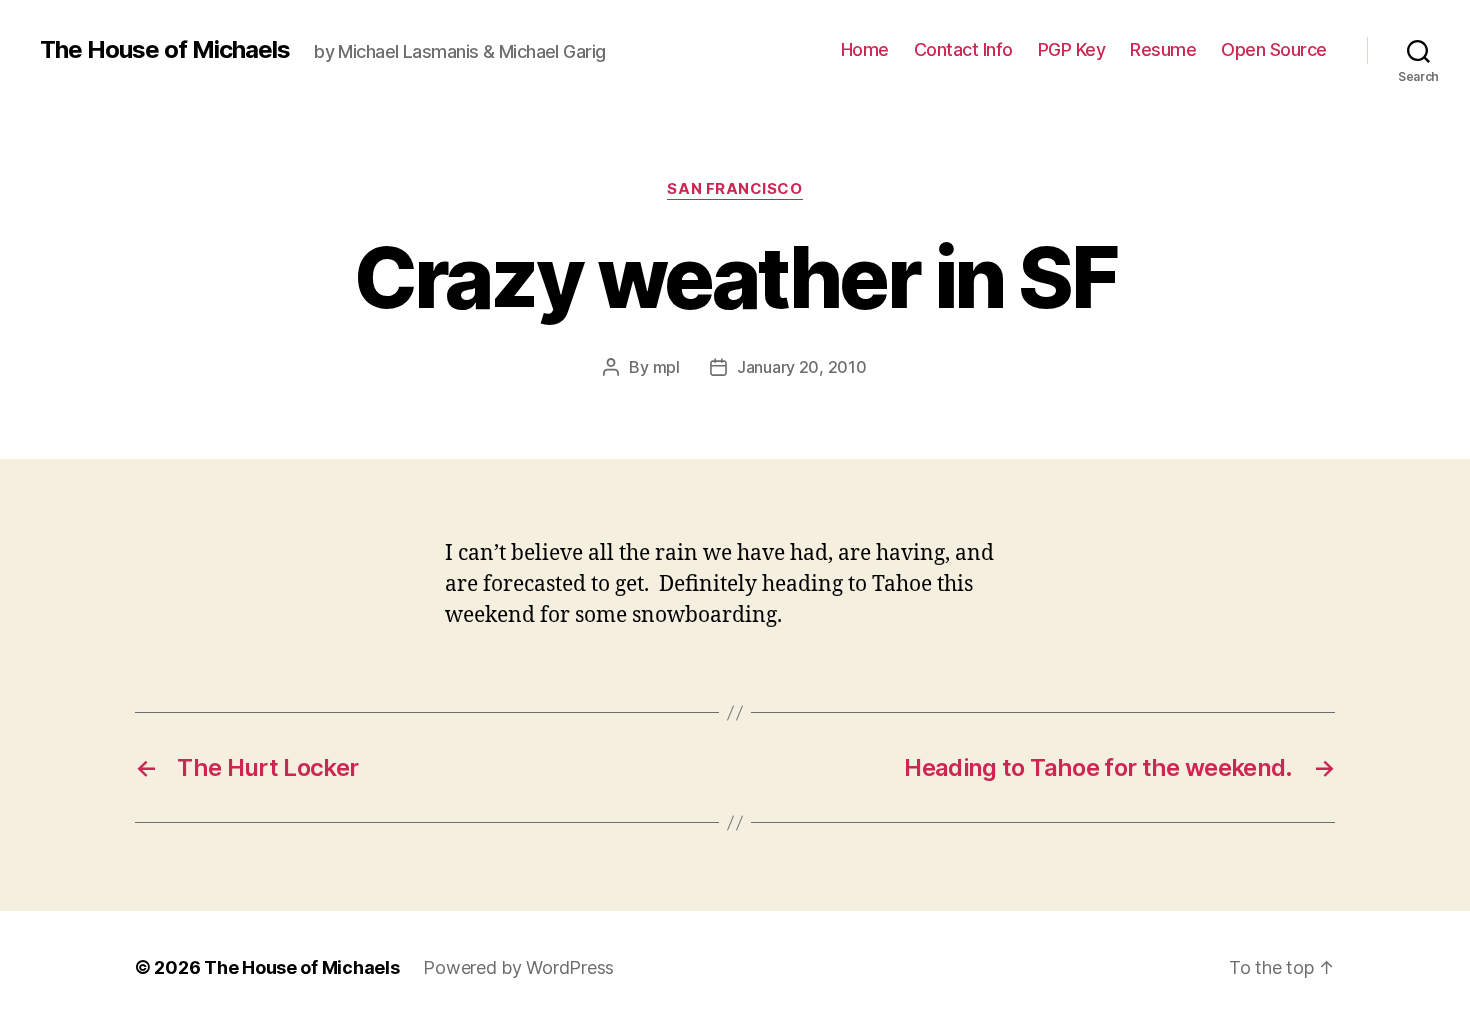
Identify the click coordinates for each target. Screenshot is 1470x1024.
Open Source (1274, 49)
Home (865, 49)
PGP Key (1072, 49)
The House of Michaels (165, 50)
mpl (666, 367)
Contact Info (963, 49)
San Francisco (734, 189)
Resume (1163, 49)
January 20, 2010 (802, 367)
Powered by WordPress (518, 967)
